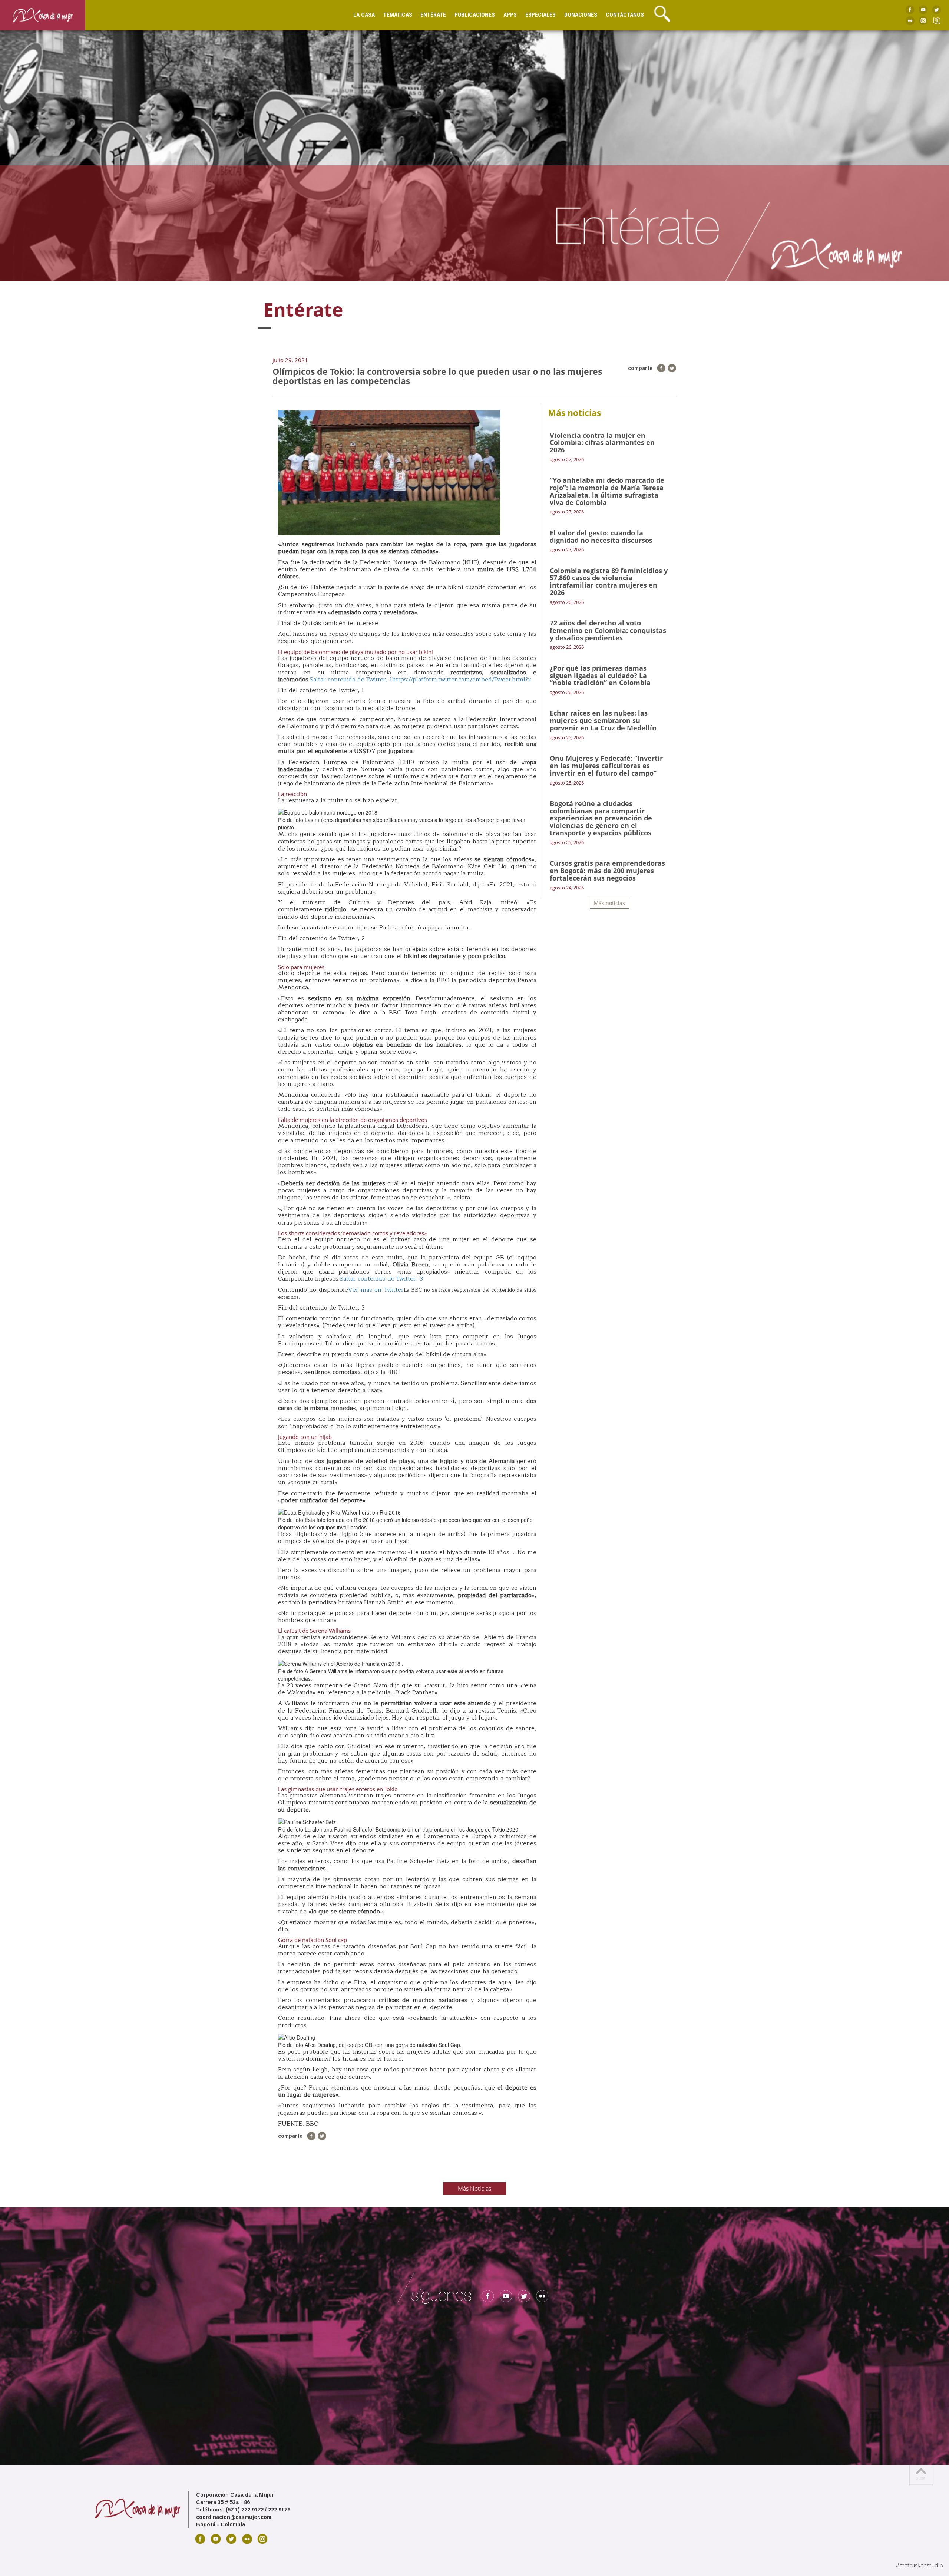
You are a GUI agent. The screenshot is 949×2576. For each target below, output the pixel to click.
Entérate (433, 15)
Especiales (540, 15)
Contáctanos (625, 15)
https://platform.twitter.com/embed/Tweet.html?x (462, 680)
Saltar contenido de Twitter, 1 (351, 680)
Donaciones (581, 15)
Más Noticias (474, 2189)
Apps (510, 15)
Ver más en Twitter (376, 1290)
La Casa (364, 15)
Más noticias (609, 903)
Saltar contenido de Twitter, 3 (381, 1279)
